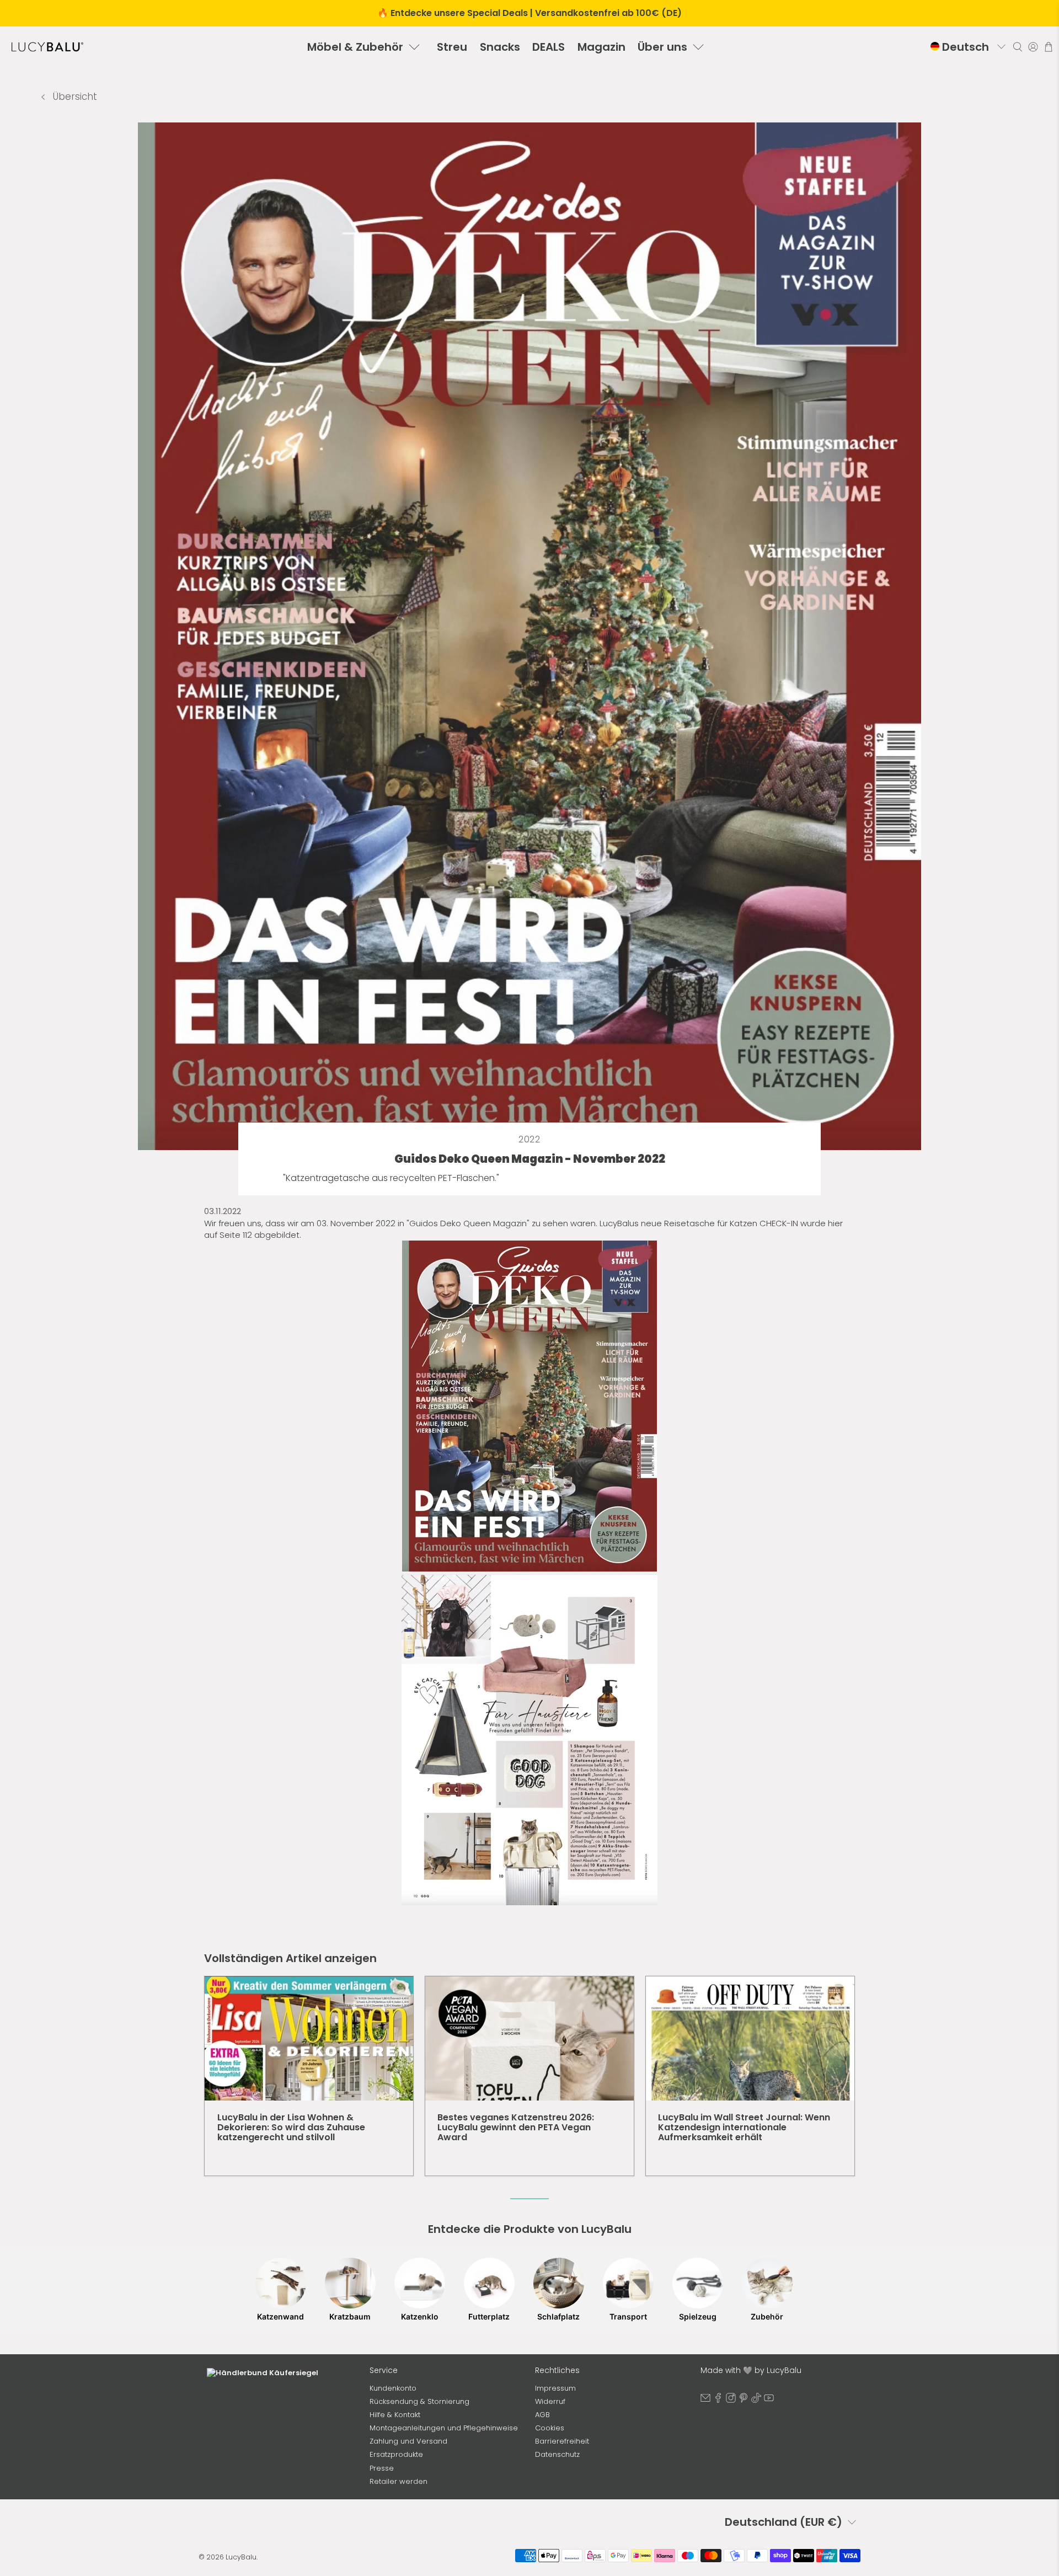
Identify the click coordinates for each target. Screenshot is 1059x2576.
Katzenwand (280, 2316)
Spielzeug (698, 2316)
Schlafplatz (558, 2316)
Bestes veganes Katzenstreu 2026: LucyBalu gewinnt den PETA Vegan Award (516, 2127)
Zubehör (767, 2316)
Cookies (550, 2428)
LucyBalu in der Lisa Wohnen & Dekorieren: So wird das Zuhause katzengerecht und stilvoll (291, 2127)
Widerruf (550, 2401)
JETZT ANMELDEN (282, 2499)
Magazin (601, 47)
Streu (452, 47)
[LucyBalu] (47, 47)
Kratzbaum (350, 2316)
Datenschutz (557, 2454)
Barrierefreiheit (562, 2441)
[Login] (1033, 47)
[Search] (1018, 47)
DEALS (549, 47)
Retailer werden (399, 2481)
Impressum (555, 2388)
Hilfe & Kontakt (395, 2415)
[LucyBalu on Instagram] (731, 2400)
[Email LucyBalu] (705, 2400)
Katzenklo (420, 2316)
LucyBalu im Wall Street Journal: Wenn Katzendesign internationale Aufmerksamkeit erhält (744, 2127)
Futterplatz (489, 2316)
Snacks (500, 47)
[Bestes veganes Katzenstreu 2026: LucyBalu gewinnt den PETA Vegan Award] (529, 2038)
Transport (628, 2316)
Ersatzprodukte (396, 2454)
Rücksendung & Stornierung (419, 2401)
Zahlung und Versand (408, 2441)
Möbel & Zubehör (355, 47)
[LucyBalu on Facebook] (718, 2400)
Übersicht (74, 97)
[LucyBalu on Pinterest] (744, 2400)
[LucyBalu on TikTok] (756, 2400)
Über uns (662, 47)
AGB (542, 2415)
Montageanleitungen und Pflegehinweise (444, 2428)
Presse (382, 2468)
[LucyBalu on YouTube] (769, 2400)
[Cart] (1049, 47)
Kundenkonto (393, 2388)
